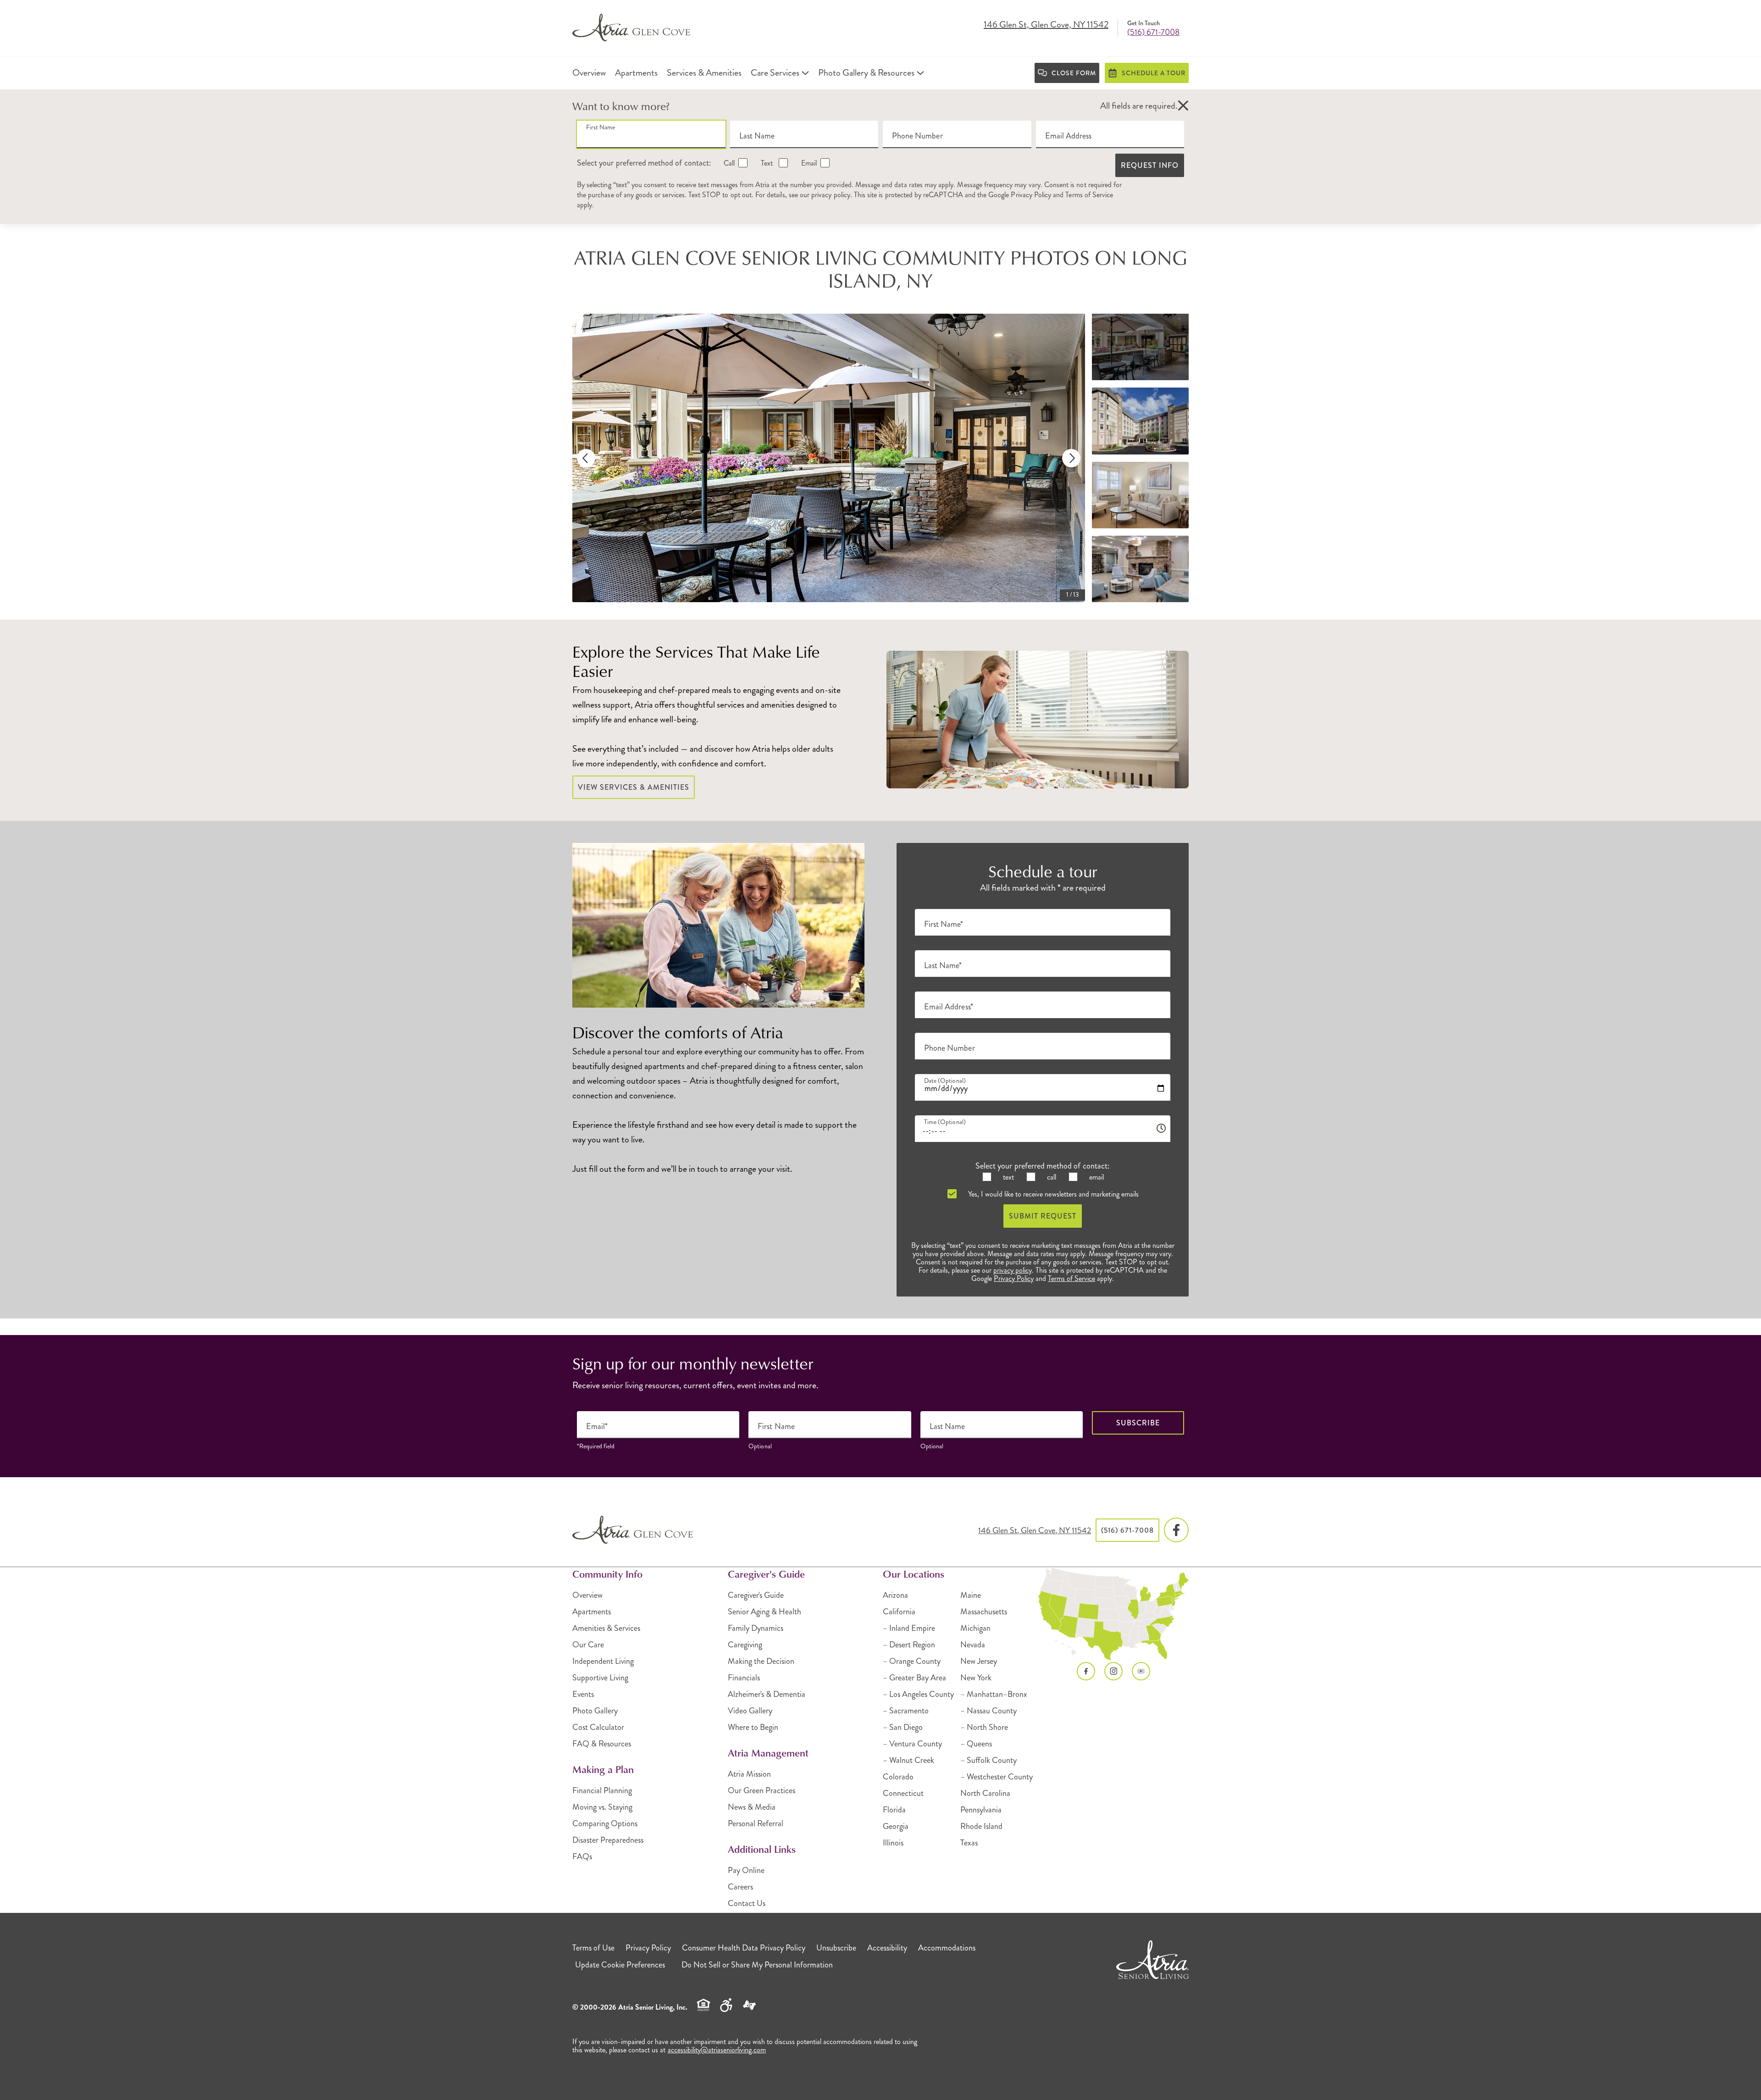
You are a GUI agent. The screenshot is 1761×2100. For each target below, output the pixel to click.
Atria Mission (749, 1774)
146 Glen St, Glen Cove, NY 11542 (1046, 25)
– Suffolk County (988, 1760)
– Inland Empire (909, 1628)
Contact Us (747, 1903)
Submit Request (1043, 1216)
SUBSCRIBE (1138, 1423)
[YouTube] (1141, 1671)
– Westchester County (997, 1777)
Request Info (1150, 165)
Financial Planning (602, 1790)
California (899, 1612)
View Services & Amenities (634, 787)
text (1008, 1177)
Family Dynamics (756, 1628)
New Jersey (979, 1661)
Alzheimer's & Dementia (767, 1694)
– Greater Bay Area (914, 1678)
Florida (894, 1810)
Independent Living (603, 1661)
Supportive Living (600, 1678)
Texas (969, 1843)
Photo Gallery (595, 1711)
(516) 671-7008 (1153, 32)
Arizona (895, 1595)
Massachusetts (984, 1612)
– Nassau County (988, 1711)
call (1051, 1177)
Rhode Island (981, 1826)
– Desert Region (909, 1645)
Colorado (898, 1777)
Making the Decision (761, 1661)
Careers (740, 1887)
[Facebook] (1176, 1530)
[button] (1183, 106)
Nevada (973, 1645)
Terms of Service (1089, 195)
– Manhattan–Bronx (994, 1694)
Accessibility (887, 1948)
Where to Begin (753, 1727)
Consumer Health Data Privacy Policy (744, 1948)
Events (583, 1694)
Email (808, 163)
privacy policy (831, 195)
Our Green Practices (761, 1790)
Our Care (588, 1645)
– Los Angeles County (918, 1694)
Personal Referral (756, 1823)
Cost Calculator (598, 1727)
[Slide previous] (586, 458)
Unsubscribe (836, 1948)
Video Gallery (750, 1711)
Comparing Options (605, 1823)
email (1096, 1177)
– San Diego (903, 1727)
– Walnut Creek (908, 1760)
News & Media (752, 1807)
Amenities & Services (606, 1628)
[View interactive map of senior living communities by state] (1114, 1614)
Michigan (975, 1628)
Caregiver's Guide (756, 1595)
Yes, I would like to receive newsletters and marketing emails (1052, 1194)
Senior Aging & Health (764, 1612)
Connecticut (903, 1793)
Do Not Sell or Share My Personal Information (757, 1965)
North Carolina (985, 1793)
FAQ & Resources (602, 1744)
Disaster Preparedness (608, 1840)
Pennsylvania (981, 1810)
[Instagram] (1113, 1671)
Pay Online (746, 1870)
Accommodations (947, 1948)
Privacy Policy (1031, 195)
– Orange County (912, 1661)
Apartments (592, 1612)
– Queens (976, 1744)
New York (976, 1678)
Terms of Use (593, 1948)
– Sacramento (906, 1711)
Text (767, 163)
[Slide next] (1071, 458)
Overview (587, 1595)
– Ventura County (912, 1744)
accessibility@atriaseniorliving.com (717, 2050)
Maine (971, 1595)
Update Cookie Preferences (620, 1965)
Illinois (893, 1843)
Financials (744, 1678)
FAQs (582, 1856)
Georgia (896, 1826)
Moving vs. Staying (602, 1807)
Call (728, 163)
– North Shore (984, 1727)
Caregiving (745, 1645)
